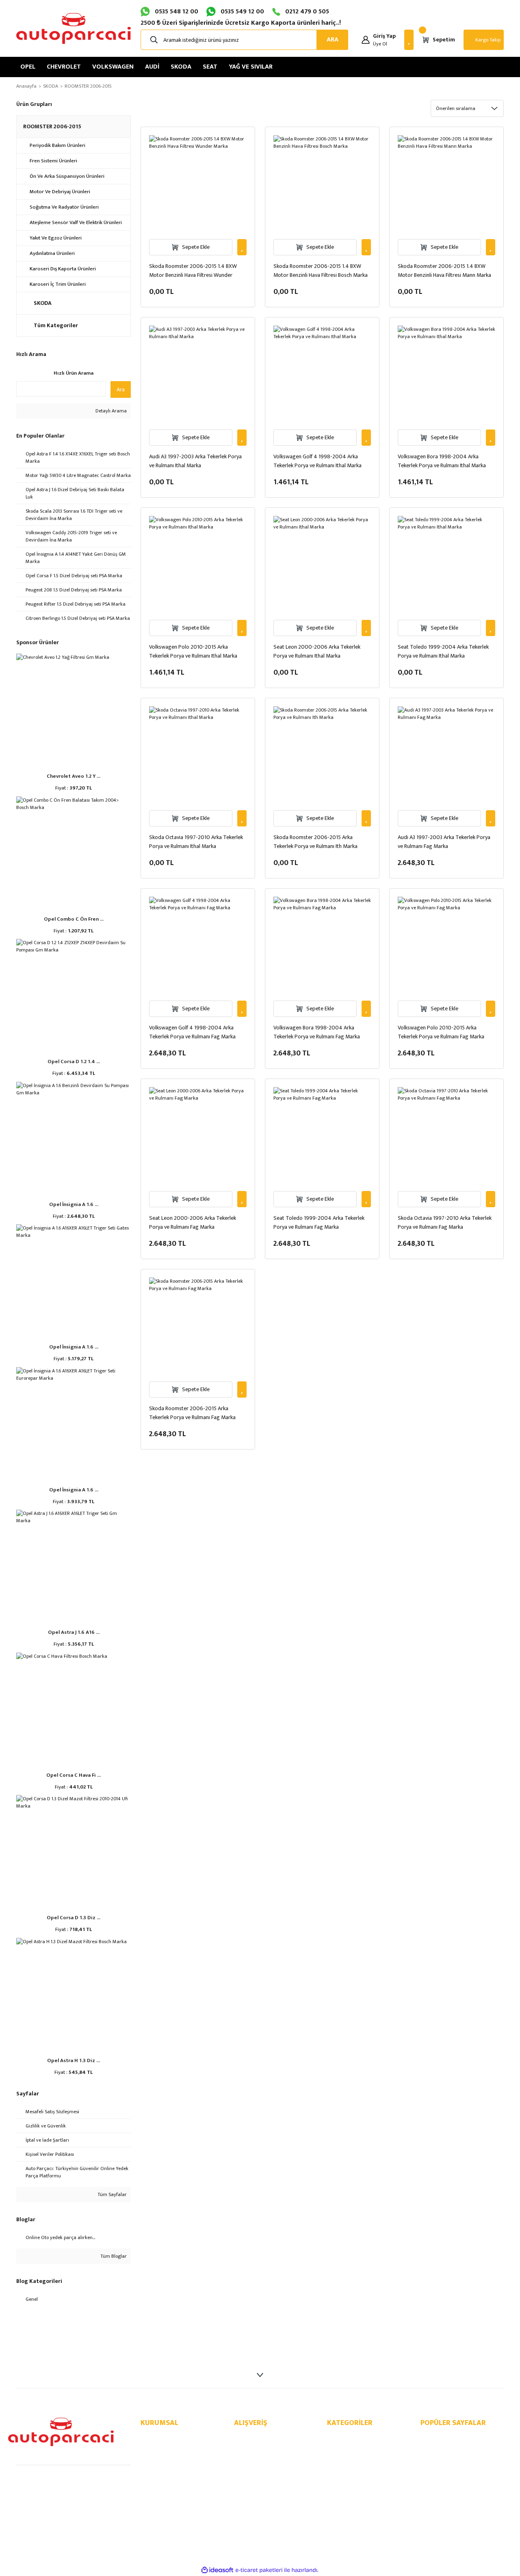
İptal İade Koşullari (256, 2455)
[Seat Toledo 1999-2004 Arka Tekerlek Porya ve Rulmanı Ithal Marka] (446, 565)
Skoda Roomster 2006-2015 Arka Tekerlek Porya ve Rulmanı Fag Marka (192, 1413)
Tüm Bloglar (113, 2256)
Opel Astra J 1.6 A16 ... (74, 1632)
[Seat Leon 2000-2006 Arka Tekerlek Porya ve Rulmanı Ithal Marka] (322, 565)
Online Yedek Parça (443, 2438)
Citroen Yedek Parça (351, 2500)
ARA (333, 40)
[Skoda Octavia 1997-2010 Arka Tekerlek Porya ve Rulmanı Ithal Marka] (198, 755)
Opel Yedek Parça (348, 2438)
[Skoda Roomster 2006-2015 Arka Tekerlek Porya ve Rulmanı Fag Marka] (198, 1326)
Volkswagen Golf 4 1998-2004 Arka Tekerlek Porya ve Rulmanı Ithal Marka (317, 461)
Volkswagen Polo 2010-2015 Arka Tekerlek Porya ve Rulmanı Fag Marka (441, 1032)
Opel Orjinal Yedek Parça (450, 2447)
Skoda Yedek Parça (350, 2473)
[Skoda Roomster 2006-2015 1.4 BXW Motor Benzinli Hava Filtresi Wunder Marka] (198, 184)
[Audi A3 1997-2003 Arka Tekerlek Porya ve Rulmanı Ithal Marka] (198, 374)
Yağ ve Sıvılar (342, 2509)
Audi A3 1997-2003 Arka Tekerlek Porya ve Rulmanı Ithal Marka (195, 461)
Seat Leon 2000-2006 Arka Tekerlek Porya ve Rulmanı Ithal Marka (317, 652)
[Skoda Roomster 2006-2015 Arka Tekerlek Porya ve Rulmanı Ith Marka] (322, 755)
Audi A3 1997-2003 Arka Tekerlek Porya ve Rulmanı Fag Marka (444, 842)
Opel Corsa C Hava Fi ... (74, 1775)
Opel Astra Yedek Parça (448, 2455)
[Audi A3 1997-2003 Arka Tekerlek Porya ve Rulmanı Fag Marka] (446, 755)
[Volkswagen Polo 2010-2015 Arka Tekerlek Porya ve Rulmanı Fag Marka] (446, 945)
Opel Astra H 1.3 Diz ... (74, 2060)
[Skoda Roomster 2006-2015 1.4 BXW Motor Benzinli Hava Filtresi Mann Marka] (446, 184)
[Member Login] (366, 40)
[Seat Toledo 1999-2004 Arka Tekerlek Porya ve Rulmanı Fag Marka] (322, 1136)
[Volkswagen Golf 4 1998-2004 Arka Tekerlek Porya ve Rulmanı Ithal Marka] (322, 374)
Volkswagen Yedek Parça (356, 2455)
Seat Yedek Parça (348, 2482)
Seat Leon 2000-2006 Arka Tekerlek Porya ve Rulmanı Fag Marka (193, 1223)
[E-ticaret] (259, 2570)
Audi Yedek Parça (347, 2464)
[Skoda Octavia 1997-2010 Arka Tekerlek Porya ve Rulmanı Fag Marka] (446, 1136)
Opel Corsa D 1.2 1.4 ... (74, 1061)
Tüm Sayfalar (112, 2194)
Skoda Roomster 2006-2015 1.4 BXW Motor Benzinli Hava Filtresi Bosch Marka (321, 271)
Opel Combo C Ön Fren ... (74, 919)
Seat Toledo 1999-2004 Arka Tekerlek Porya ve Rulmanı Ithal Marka (443, 652)
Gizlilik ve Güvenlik (255, 2447)
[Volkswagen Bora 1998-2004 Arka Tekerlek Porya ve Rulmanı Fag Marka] (322, 945)
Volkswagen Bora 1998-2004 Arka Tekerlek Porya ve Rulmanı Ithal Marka (442, 461)
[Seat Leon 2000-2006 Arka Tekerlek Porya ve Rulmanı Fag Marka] (198, 1136)
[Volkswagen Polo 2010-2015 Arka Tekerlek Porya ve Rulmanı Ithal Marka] (198, 565)
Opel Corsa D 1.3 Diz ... (74, 1918)
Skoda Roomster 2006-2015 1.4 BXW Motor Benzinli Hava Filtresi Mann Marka (444, 271)
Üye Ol (380, 44)
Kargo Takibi (156, 2482)
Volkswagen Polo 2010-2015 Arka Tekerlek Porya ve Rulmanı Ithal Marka (193, 652)
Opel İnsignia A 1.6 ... (74, 1204)
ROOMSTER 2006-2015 (88, 86)
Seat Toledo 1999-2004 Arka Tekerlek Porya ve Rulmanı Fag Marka (319, 1223)
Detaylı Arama (110, 411)
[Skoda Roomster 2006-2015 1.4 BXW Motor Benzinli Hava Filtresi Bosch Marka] (322, 184)
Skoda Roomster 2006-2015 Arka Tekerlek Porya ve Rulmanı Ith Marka (315, 842)
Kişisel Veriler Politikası (261, 2464)
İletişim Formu (157, 2455)
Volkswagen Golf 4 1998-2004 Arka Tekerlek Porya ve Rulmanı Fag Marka (192, 1032)
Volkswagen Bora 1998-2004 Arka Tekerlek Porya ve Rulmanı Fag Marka (317, 1032)
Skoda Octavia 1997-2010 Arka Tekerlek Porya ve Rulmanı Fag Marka (445, 1223)
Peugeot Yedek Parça (352, 2491)
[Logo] (74, 28)
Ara (121, 389)
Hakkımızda (154, 2438)
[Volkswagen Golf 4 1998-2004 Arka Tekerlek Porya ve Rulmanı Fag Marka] (198, 945)
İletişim (149, 2447)
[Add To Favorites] (242, 247)
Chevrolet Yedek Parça (353, 2447)
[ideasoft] (217, 2570)
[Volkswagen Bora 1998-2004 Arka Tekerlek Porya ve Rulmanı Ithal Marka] (446, 374)
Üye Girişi (152, 2464)
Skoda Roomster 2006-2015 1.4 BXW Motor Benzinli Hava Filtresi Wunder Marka (193, 271)
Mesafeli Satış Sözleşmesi (264, 2438)
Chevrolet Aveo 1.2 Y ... (74, 776)
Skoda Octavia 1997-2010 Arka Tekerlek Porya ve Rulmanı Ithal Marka (196, 842)
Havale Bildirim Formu (166, 2473)
